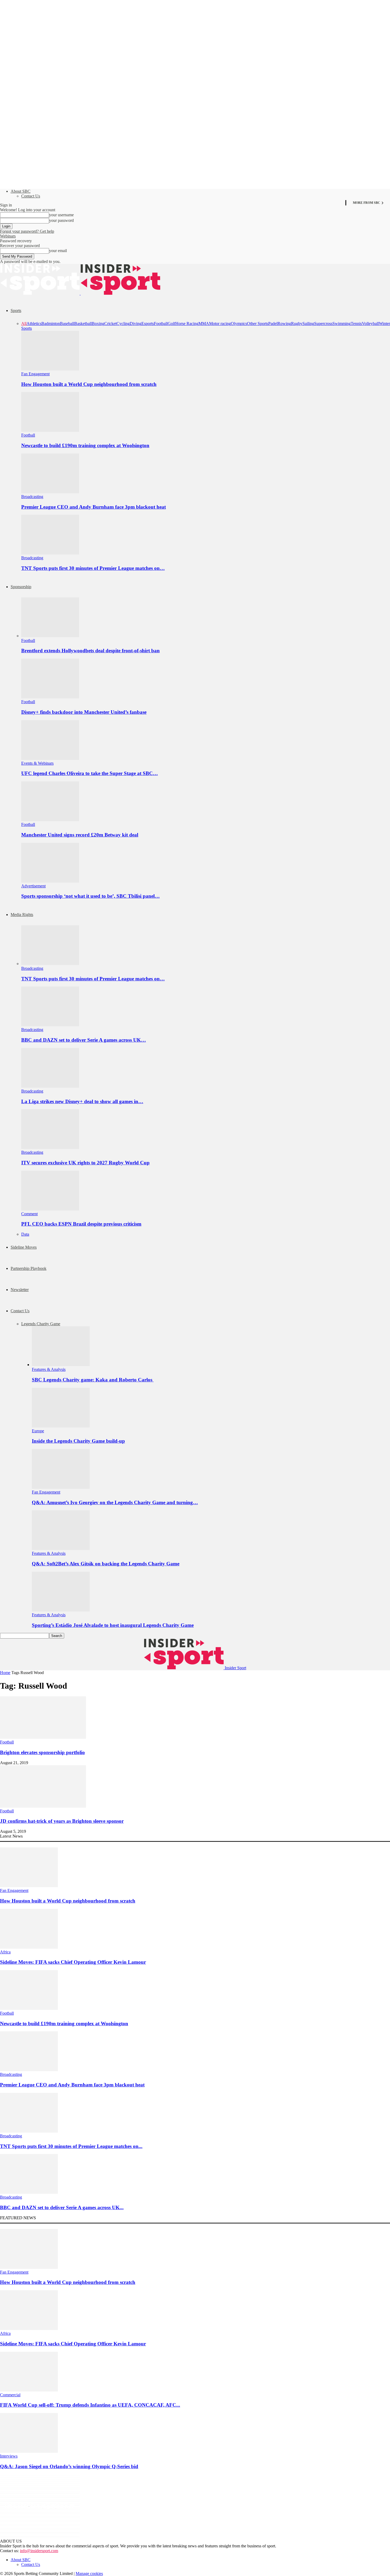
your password (61, 220)
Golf (172, 323)
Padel (273, 323)
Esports (148, 323)
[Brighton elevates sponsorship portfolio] (43, 1737)
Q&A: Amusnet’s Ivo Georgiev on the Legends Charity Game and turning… (115, 1502)
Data (25, 1234)
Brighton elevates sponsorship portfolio (42, 1752)
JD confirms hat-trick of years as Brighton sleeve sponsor (62, 1821)
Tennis (356, 323)
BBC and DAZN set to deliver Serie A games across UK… (84, 1040)
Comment (29, 1214)
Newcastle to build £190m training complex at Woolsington (85, 445)
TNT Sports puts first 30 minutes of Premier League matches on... (71, 2146)
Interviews (9, 2456)
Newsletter (20, 1290)
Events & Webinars (37, 763)
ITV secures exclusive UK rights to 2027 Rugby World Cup (85, 1163)
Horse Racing (187, 323)
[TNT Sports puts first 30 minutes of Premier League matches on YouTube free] (50, 553)
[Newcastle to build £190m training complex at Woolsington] (50, 430)
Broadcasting (32, 497)
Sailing (308, 323)
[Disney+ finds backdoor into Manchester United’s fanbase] (50, 697)
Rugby (297, 323)
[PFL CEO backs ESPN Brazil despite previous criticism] (50, 1209)
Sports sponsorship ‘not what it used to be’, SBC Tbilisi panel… (90, 896)
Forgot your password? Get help (27, 231)
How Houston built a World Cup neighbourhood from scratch (89, 384)
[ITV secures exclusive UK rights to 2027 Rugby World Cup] (50, 1148)
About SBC (21, 191)
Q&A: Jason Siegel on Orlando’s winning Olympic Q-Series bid (69, 2466)
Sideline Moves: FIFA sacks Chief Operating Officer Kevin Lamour (73, 1962)
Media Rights (22, 915)
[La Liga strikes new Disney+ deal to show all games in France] (50, 1086)
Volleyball (370, 323)
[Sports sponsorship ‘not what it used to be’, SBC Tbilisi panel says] (50, 881)
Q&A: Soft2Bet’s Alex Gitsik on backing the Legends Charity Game (106, 1564)
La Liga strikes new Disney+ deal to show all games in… (82, 1101)
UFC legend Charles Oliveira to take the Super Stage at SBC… (90, 773)
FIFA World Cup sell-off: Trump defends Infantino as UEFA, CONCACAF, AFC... (90, 2405)
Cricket (110, 323)
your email (58, 251)
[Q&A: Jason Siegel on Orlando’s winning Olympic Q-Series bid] (29, 2451)
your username (61, 215)
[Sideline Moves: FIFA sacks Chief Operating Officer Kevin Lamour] (29, 1947)
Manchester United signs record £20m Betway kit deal (80, 835)
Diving (136, 323)
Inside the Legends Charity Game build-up (78, 1441)
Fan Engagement (35, 374)
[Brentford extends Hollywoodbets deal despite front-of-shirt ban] (50, 636)
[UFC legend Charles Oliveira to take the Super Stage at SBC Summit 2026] (50, 758)
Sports (16, 311)
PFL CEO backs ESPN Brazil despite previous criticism (81, 1224)
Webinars (8, 236)
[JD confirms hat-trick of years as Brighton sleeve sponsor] (43, 1806)
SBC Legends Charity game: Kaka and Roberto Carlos (93, 1380)
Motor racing (220, 323)
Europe (38, 1431)
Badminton (51, 323)
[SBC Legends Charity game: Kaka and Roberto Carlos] (61, 1365)
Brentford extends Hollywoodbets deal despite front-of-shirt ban (90, 651)
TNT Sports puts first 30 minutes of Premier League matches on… (93, 568)
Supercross (323, 323)
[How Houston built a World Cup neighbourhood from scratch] (50, 369)
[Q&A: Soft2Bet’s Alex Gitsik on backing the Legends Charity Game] (61, 1549)
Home (5, 1673)
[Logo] (40, 293)
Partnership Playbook (29, 1268)
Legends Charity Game (41, 1324)
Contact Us (31, 196)
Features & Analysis (49, 1369)
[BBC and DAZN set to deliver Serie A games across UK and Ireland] (50, 1025)
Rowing (284, 323)
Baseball (67, 323)
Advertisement (33, 886)
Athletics (34, 323)
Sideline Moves (24, 1247)
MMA (204, 323)
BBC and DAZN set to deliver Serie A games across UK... (62, 2207)
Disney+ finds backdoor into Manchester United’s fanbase (84, 712)
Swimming (342, 323)
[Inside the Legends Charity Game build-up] (61, 1426)
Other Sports (258, 323)
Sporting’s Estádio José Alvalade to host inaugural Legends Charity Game (113, 1625)
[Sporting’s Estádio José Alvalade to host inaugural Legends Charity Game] (61, 1610)
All (24, 323)
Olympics (239, 323)
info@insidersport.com (39, 2551)
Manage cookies (89, 2573)
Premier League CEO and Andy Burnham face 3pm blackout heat (94, 507)
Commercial (10, 2395)
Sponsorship (21, 587)
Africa (5, 1952)
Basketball (83, 323)
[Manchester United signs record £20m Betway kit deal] (50, 820)
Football (161, 323)
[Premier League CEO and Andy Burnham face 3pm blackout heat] (50, 492)
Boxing (98, 323)
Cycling (123, 323)
